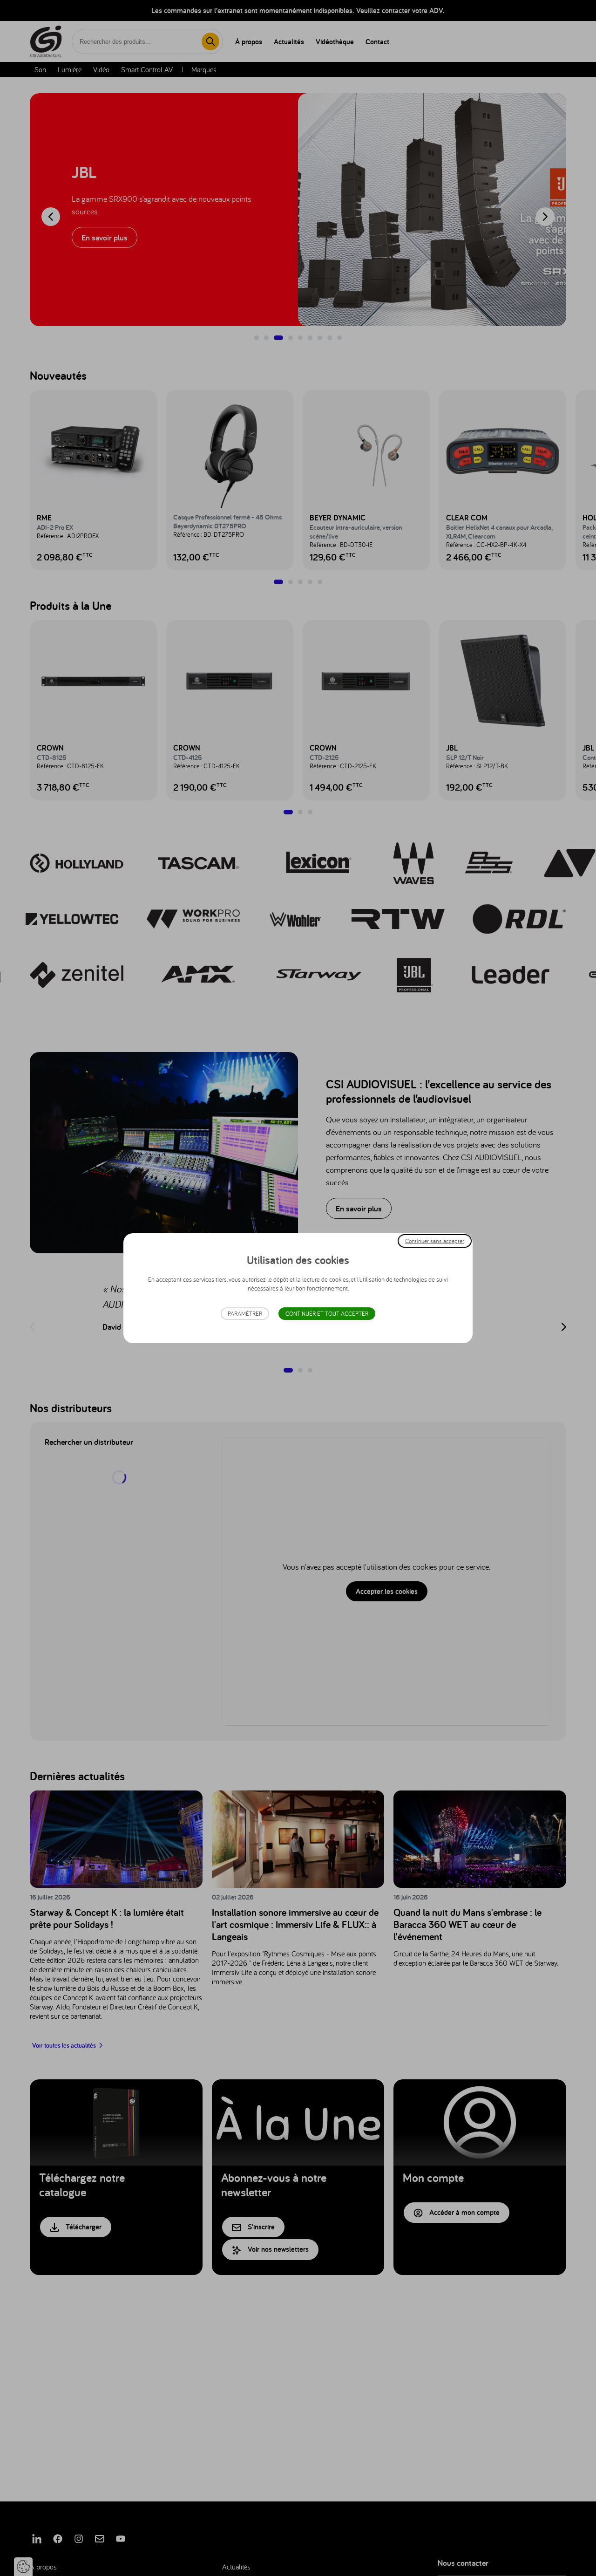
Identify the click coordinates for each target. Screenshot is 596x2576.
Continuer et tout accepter (327, 1314)
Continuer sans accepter (435, 1240)
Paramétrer (245, 1314)
